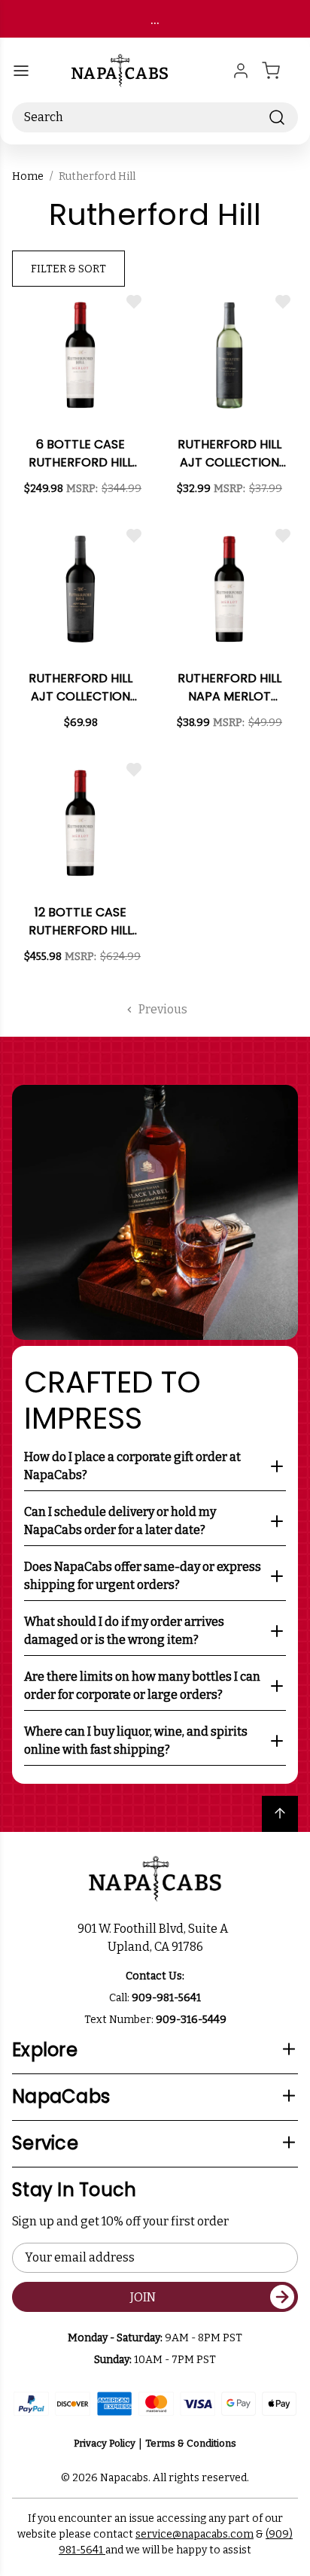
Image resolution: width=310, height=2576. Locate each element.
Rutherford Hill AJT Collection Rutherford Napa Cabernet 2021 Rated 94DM (81, 688)
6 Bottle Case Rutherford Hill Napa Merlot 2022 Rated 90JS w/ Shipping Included (81, 454)
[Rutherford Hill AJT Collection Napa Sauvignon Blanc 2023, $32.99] (229, 355)
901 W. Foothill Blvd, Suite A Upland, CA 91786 (155, 1938)
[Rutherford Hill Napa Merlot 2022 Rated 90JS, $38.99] (229, 589)
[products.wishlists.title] (134, 302)
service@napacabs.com (195, 2534)
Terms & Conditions (191, 2443)
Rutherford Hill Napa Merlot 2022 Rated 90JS (229, 688)
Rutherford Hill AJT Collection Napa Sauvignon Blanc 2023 (230, 454)
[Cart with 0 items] (280, 71)
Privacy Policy (105, 2443)
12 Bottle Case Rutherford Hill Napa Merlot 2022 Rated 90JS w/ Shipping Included (81, 922)
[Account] (241, 71)
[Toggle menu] (21, 71)
